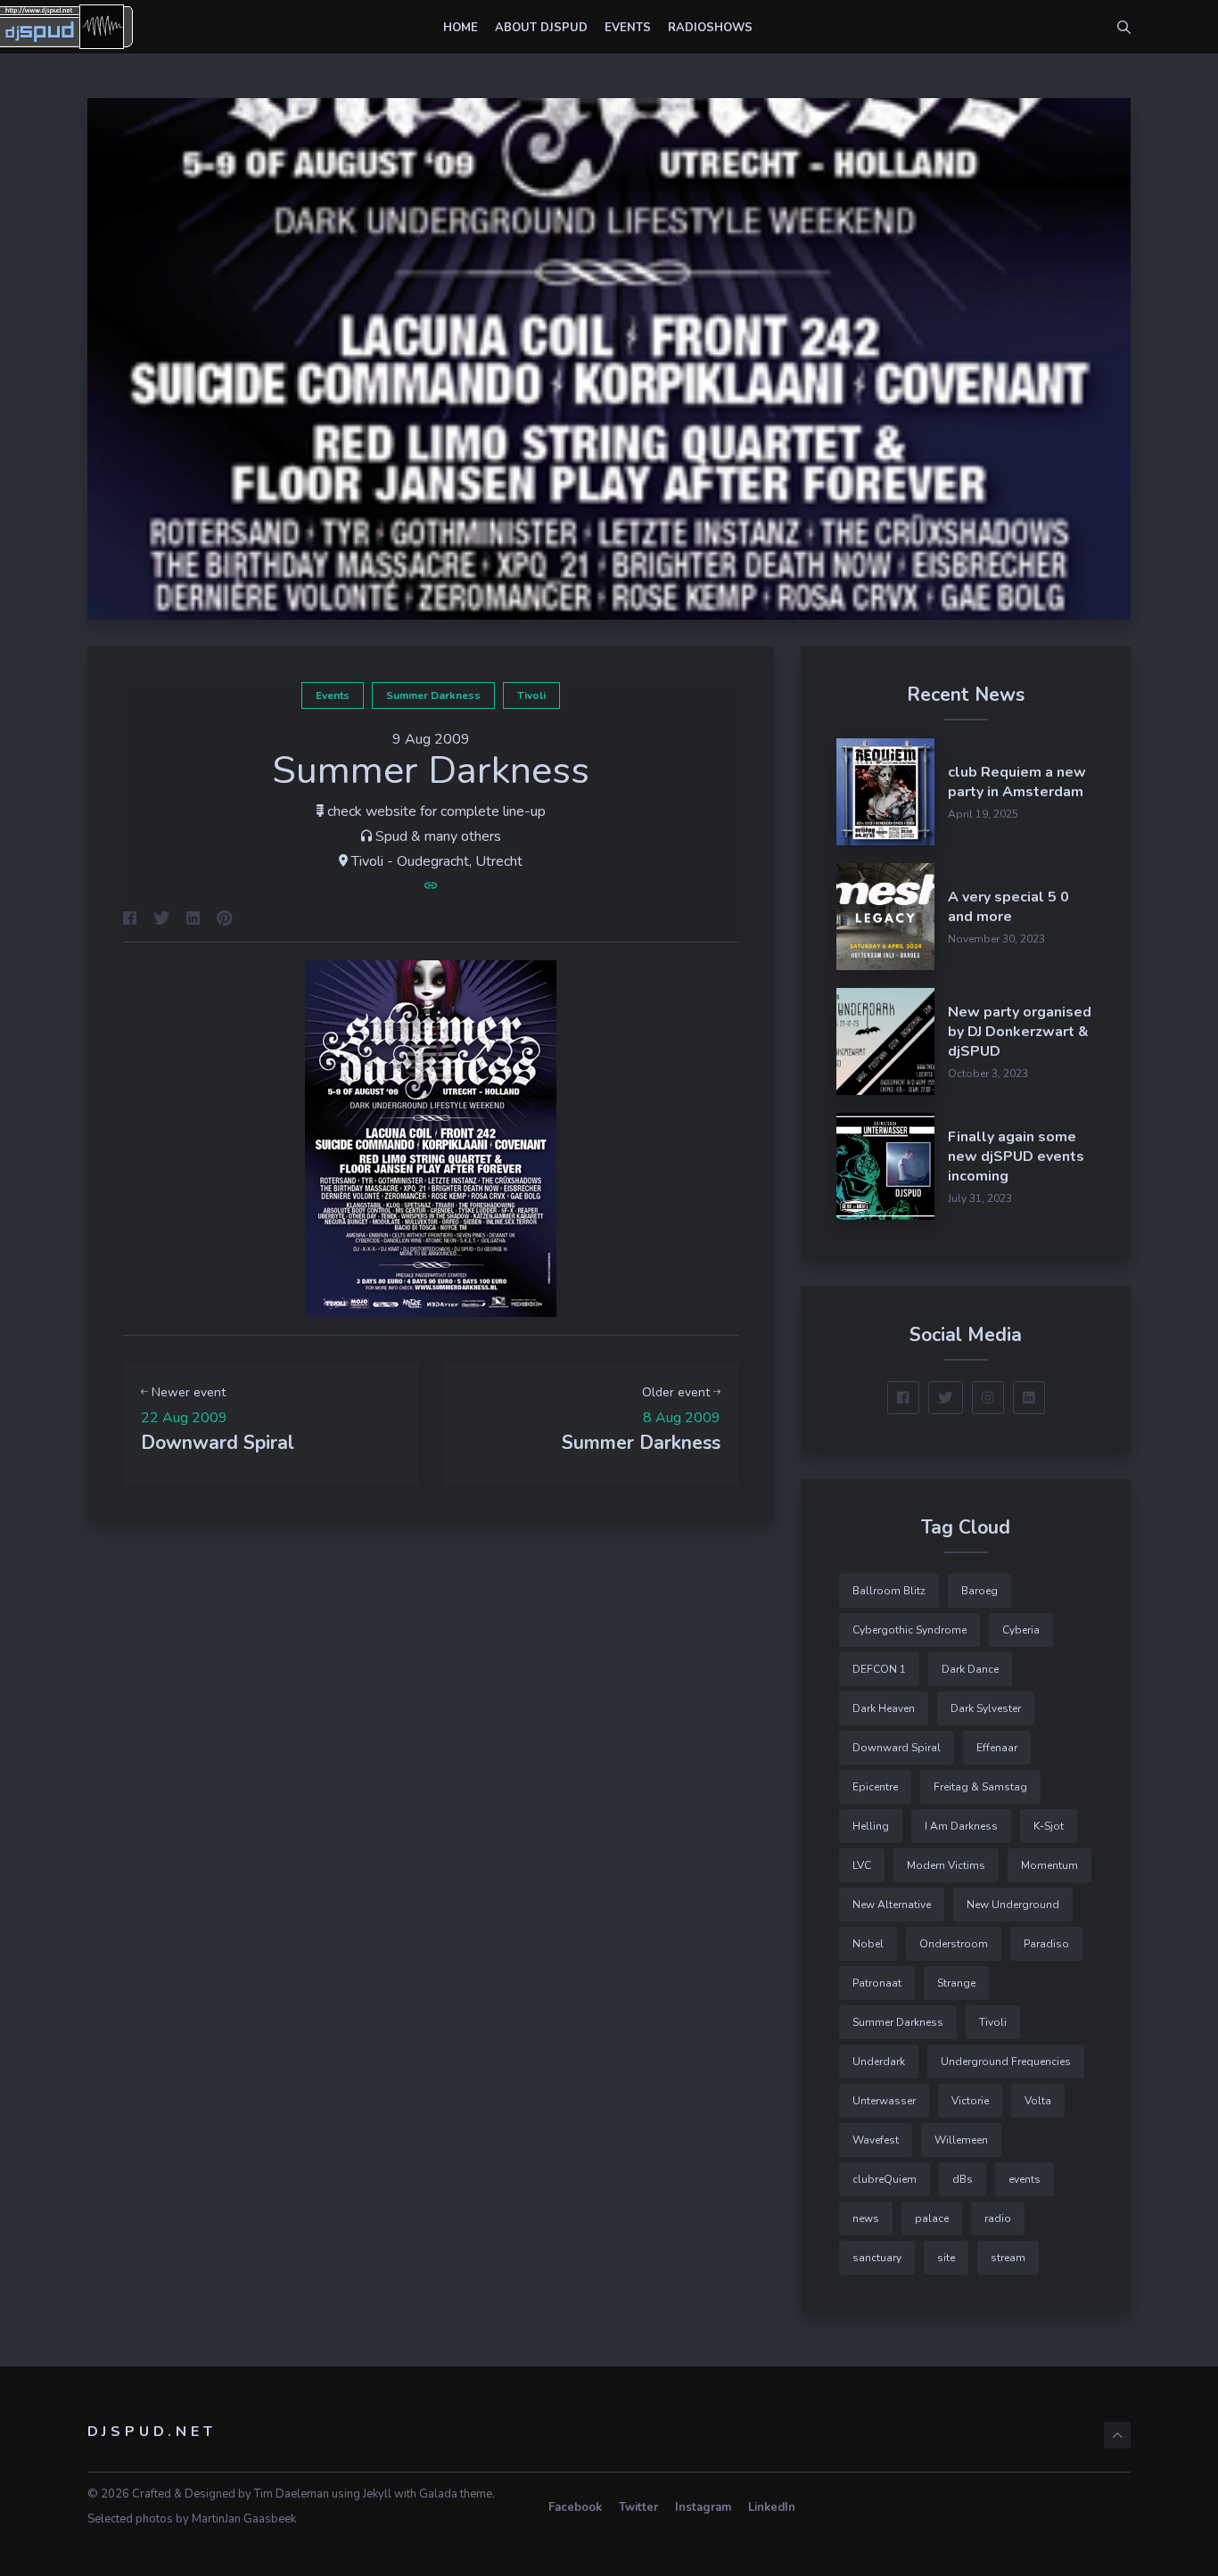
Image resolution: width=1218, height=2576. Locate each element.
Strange (956, 1983)
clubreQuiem (885, 2179)
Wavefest (876, 2140)
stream (1008, 2258)
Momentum (1049, 1865)
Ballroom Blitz (889, 1591)
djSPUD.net (152, 2432)
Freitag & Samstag (980, 1787)
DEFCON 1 (879, 1669)
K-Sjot (1049, 1826)
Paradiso (1046, 1944)
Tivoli (531, 695)
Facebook (575, 2507)
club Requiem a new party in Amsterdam (1017, 782)
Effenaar (997, 1748)
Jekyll (377, 2494)
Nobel (868, 1944)
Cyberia (1021, 1630)
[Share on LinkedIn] (193, 920)
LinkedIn (772, 2507)
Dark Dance (970, 1669)
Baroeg (979, 1591)
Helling (871, 1826)
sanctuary (877, 2258)
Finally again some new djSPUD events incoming (1016, 1156)
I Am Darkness (961, 1826)
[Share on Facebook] (130, 920)
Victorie (970, 2101)
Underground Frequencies (1006, 2062)
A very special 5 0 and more (1008, 907)
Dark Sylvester (986, 1708)
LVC (862, 1865)
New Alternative (892, 1905)
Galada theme (456, 2494)
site (946, 2258)
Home (461, 28)
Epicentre (875, 1787)
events (333, 695)
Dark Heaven (884, 1708)
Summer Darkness (433, 695)
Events (628, 28)
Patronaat (877, 1983)
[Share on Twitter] (161, 920)
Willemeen (961, 2140)
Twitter (638, 2507)
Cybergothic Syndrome (909, 1630)
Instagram (703, 2507)
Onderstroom (954, 1944)
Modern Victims (946, 1865)
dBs (963, 2179)
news (866, 2218)
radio (998, 2218)
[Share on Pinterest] (225, 920)
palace (932, 2218)
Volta (1038, 2101)
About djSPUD (541, 28)
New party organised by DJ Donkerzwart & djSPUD (1020, 1032)
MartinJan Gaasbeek (244, 2519)
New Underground (1013, 1905)
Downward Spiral (897, 1748)
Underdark (879, 2062)
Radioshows (710, 28)
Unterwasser (884, 2101)
